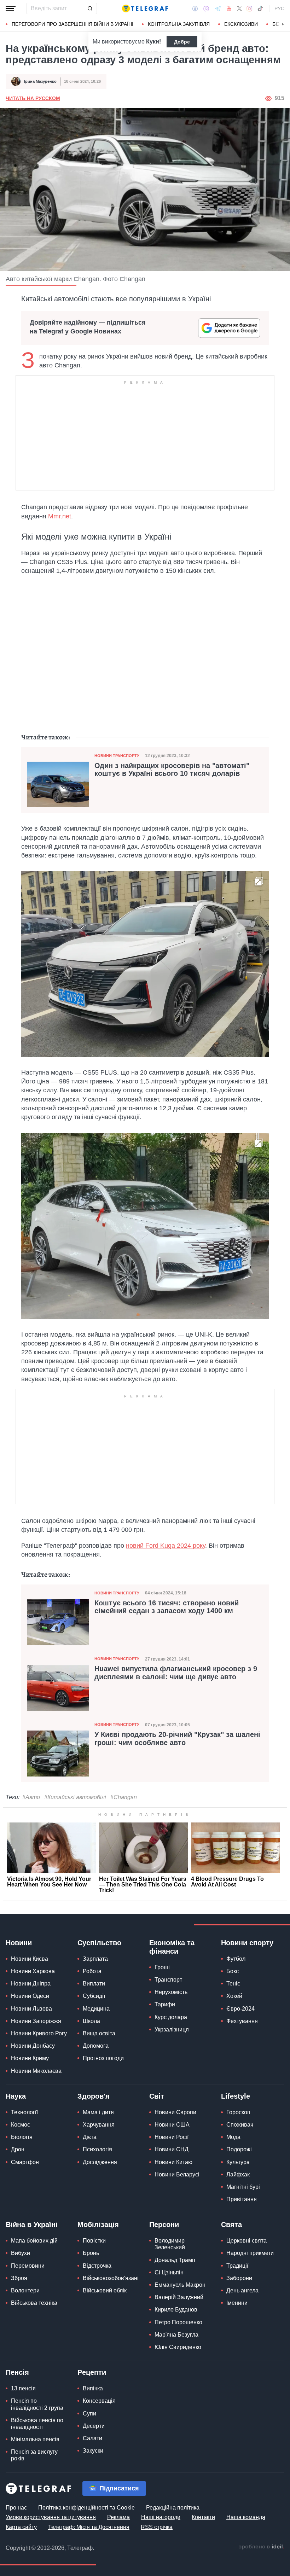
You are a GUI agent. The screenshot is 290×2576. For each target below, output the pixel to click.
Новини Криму (30, 2058)
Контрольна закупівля (179, 24)
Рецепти (92, 2372)
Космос (21, 2125)
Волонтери (25, 2290)
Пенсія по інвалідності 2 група (37, 2404)
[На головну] (145, 8)
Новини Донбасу (33, 2046)
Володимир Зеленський (170, 2244)
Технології (24, 2112)
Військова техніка (34, 2303)
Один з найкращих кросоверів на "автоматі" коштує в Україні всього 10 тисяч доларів (172, 769)
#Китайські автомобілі (75, 1797)
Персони (164, 2225)
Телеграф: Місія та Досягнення (89, 2527)
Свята (231, 2225)
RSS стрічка (157, 2527)
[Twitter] (239, 8)
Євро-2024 (240, 2009)
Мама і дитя (98, 2112)
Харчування (99, 2125)
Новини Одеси (30, 1996)
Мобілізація (98, 2225)
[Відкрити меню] (11, 8)
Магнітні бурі (243, 2187)
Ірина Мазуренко (40, 81)
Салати (92, 2438)
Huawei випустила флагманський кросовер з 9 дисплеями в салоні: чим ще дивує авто (176, 1673)
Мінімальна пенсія (35, 2439)
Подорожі (239, 2149)
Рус (279, 8)
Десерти (94, 2426)
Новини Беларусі (177, 2174)
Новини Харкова (33, 1971)
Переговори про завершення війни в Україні (72, 24)
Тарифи (165, 2004)
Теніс (233, 1984)
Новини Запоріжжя (36, 2021)
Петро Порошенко (178, 2322)
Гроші (162, 1967)
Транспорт (168, 1980)
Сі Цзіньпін (169, 2272)
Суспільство (99, 1943)
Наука (16, 2096)
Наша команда (246, 2517)
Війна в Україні (32, 2225)
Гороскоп (238, 2112)
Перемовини (28, 2266)
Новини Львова (31, 2009)
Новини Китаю (173, 2162)
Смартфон (25, 2162)
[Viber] (206, 9)
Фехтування (242, 2021)
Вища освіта (99, 2033)
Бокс (233, 1971)
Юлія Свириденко (178, 2347)
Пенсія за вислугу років (34, 2455)
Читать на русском (33, 98)
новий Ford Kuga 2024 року (166, 1546)
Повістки (94, 2241)
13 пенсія (23, 2388)
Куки (153, 42)
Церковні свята (246, 2241)
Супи (89, 2414)
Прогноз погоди (103, 2058)
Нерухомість (171, 1992)
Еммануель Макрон (180, 2285)
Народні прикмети (250, 2253)
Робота (92, 1971)
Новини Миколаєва (36, 2071)
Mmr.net (60, 516)
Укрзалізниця (172, 2030)
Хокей (234, 1996)
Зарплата (95, 1959)
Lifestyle (236, 2096)
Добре (182, 42)
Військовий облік (105, 2290)
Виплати (94, 1984)
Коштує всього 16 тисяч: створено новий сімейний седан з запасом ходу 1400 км (167, 1607)
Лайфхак (238, 2174)
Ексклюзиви (241, 24)
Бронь (91, 2253)
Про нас (16, 2508)
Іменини (237, 2303)
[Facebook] (195, 8)
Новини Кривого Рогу (39, 2033)
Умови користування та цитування (51, 2517)
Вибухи (21, 2253)
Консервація (99, 2401)
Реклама (118, 2517)
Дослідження (100, 2162)
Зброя (19, 2278)
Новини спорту (247, 1943)
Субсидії (94, 1996)
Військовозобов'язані (111, 2278)
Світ (157, 2096)
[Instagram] (250, 8)
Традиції (237, 2266)
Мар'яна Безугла (176, 2335)
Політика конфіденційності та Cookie (86, 2508)
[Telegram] (218, 8)
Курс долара (171, 2017)
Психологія (97, 2149)
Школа (91, 2021)
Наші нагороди (161, 2517)
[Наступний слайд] (283, 24)
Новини (19, 1943)
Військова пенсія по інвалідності (37, 2424)
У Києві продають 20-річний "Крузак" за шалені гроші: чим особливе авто (177, 1738)
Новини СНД (172, 2149)
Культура (238, 2162)
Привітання (242, 2199)
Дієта (90, 2137)
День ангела (242, 2290)
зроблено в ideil (261, 2547)
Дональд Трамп (175, 2260)
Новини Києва (30, 1959)
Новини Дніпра (31, 1984)
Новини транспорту (117, 756)
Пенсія (17, 2372)
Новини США (172, 2125)
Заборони (239, 2278)
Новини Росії (172, 2137)
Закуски (93, 2451)
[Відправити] (90, 8)
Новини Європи (175, 2112)
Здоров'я (94, 2096)
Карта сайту (21, 2527)
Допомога (96, 2046)
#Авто (31, 1797)
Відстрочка (97, 2266)
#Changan (124, 1797)
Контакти (203, 2517)
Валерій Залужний (179, 2297)
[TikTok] (260, 8)
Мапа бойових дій (34, 2241)
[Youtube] (229, 8)
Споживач (240, 2125)
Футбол (236, 1959)
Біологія (22, 2137)
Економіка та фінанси (172, 1947)
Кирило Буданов (176, 2310)
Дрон (18, 2149)
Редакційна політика (173, 2508)
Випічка (93, 2388)
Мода (233, 2137)
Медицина (96, 2009)
